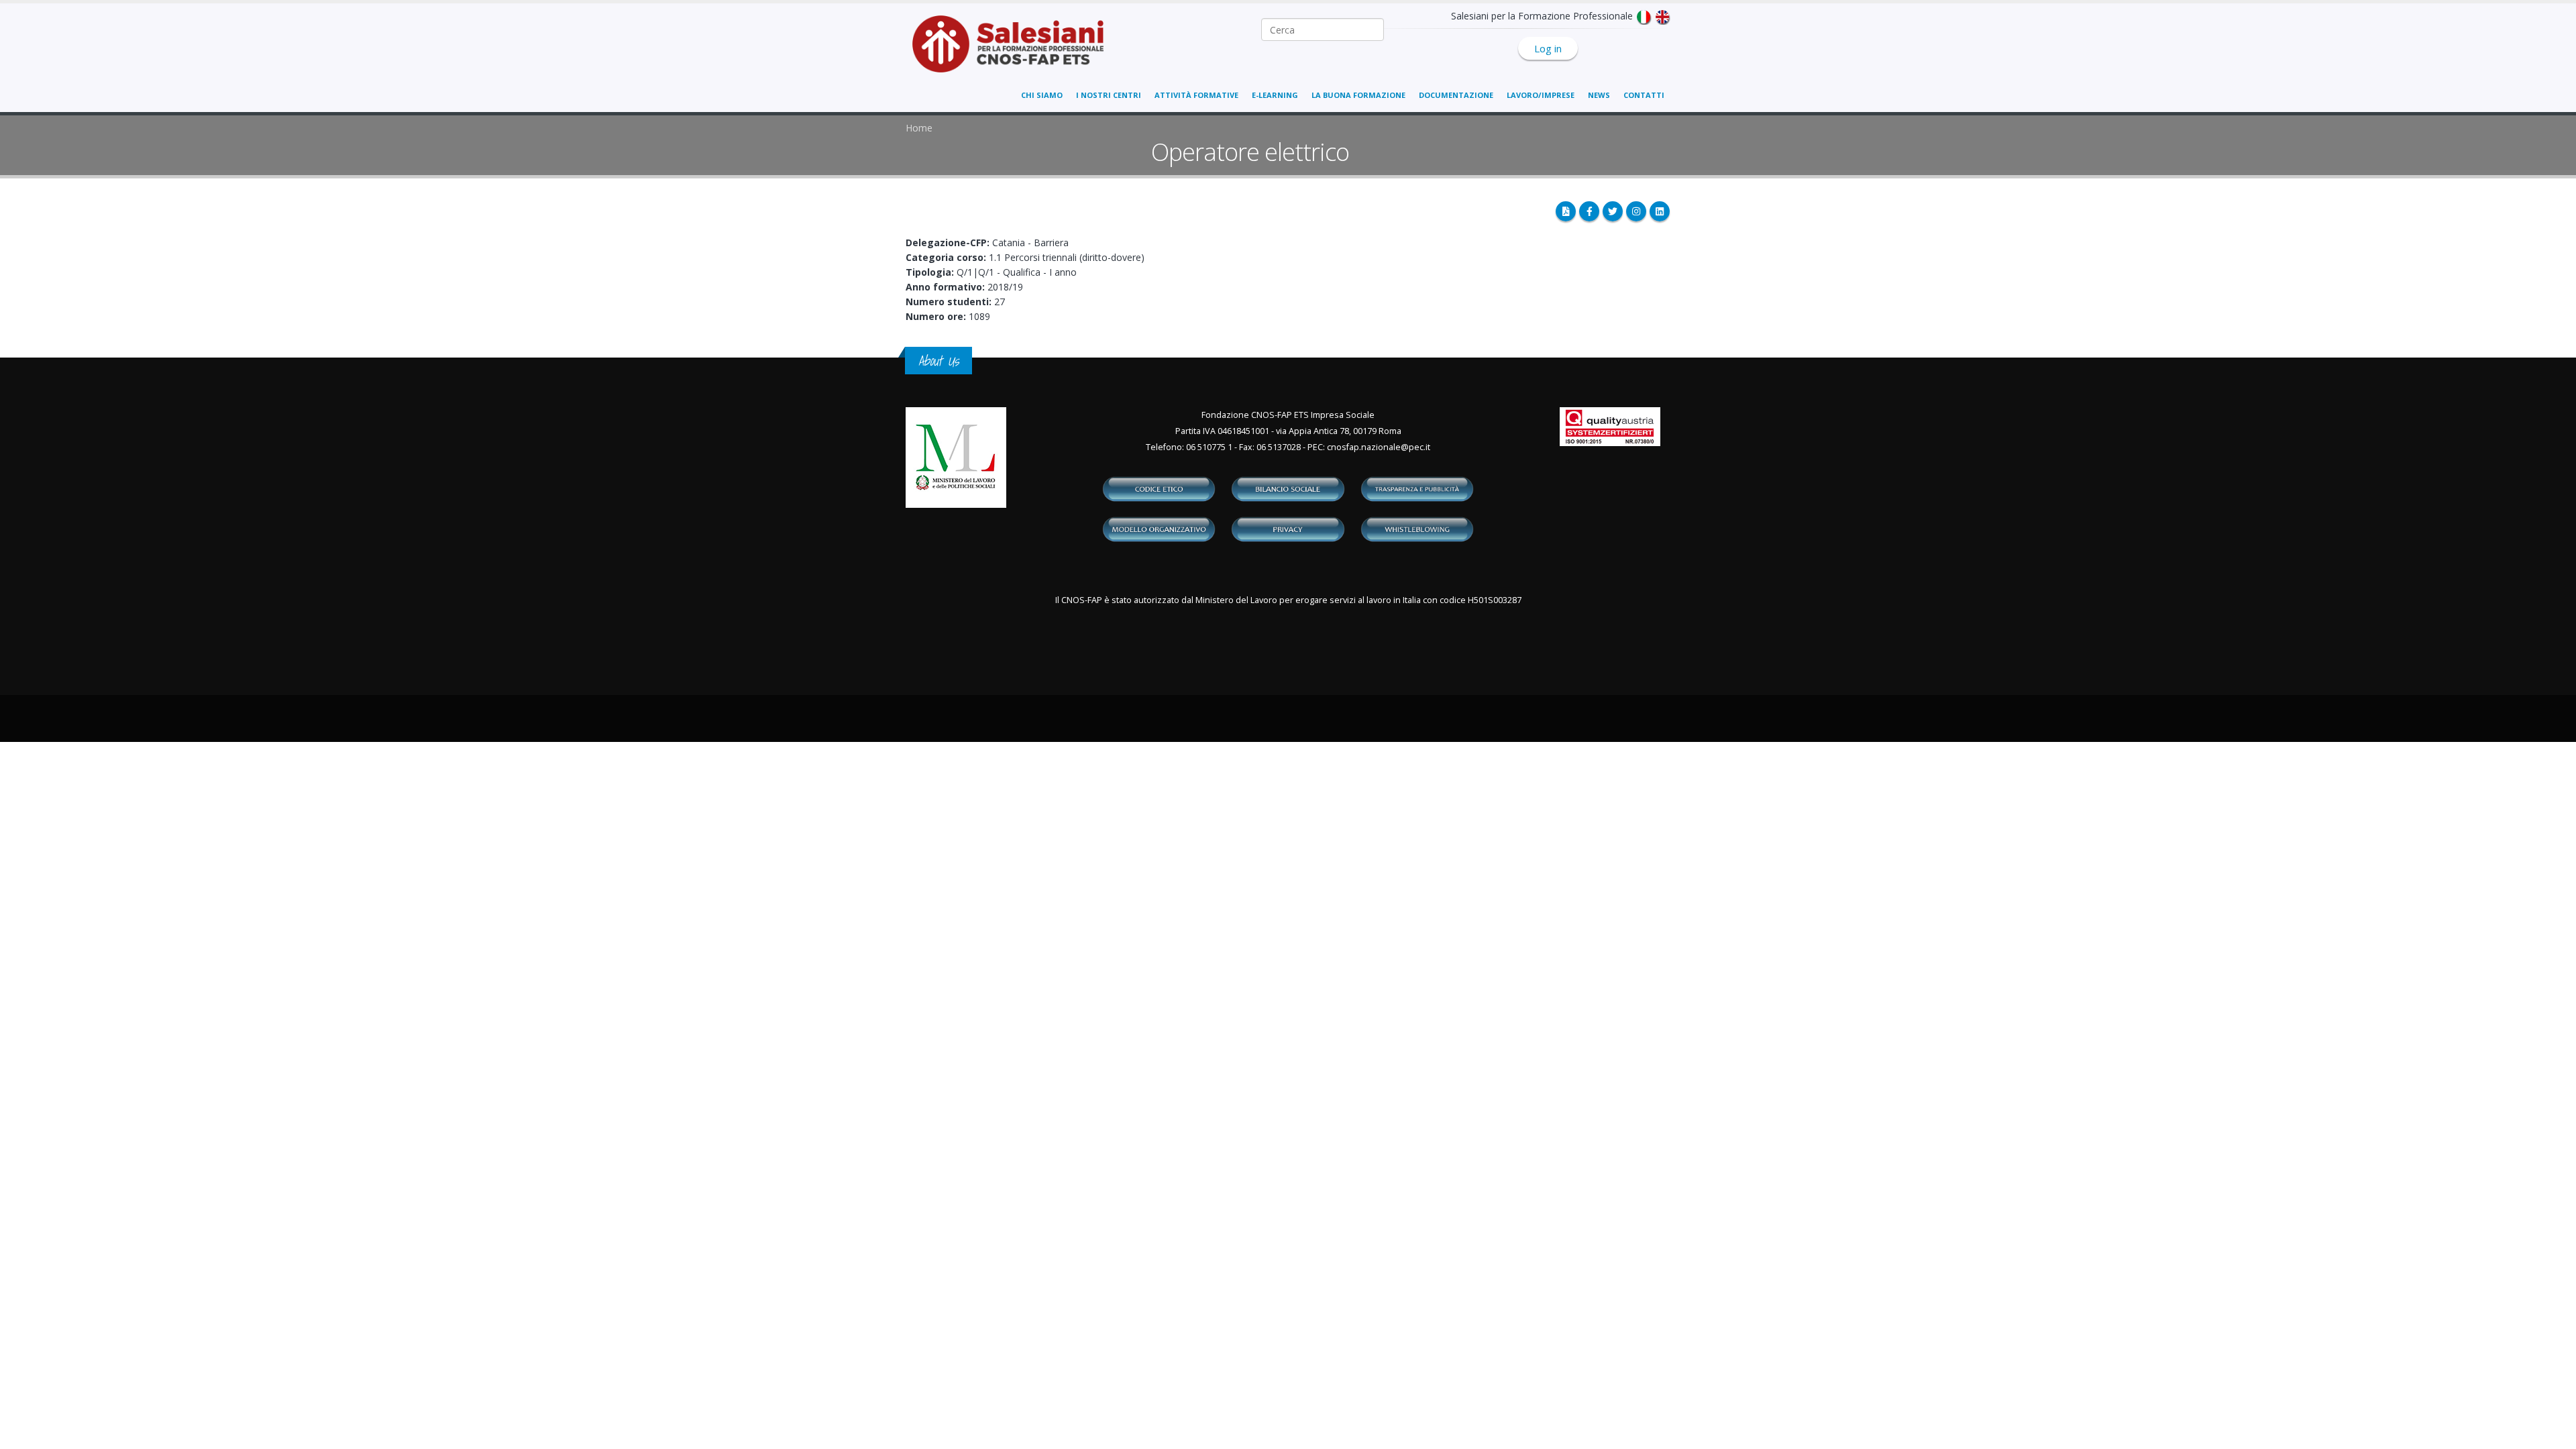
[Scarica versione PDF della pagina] (1566, 211)
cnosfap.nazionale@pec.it (1379, 447)
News (1599, 95)
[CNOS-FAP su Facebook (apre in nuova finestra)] (1589, 211)
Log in (1548, 48)
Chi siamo (1042, 95)
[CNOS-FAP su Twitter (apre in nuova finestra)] (1613, 211)
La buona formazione (1358, 95)
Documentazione (1456, 95)
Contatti (1644, 95)
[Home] (1016, 51)
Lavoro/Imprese (1541, 95)
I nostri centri (1109, 95)
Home (919, 128)
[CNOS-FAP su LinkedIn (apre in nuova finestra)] (1660, 211)
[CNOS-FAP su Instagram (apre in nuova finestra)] (1636, 211)
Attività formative (1196, 95)
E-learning (1275, 95)
